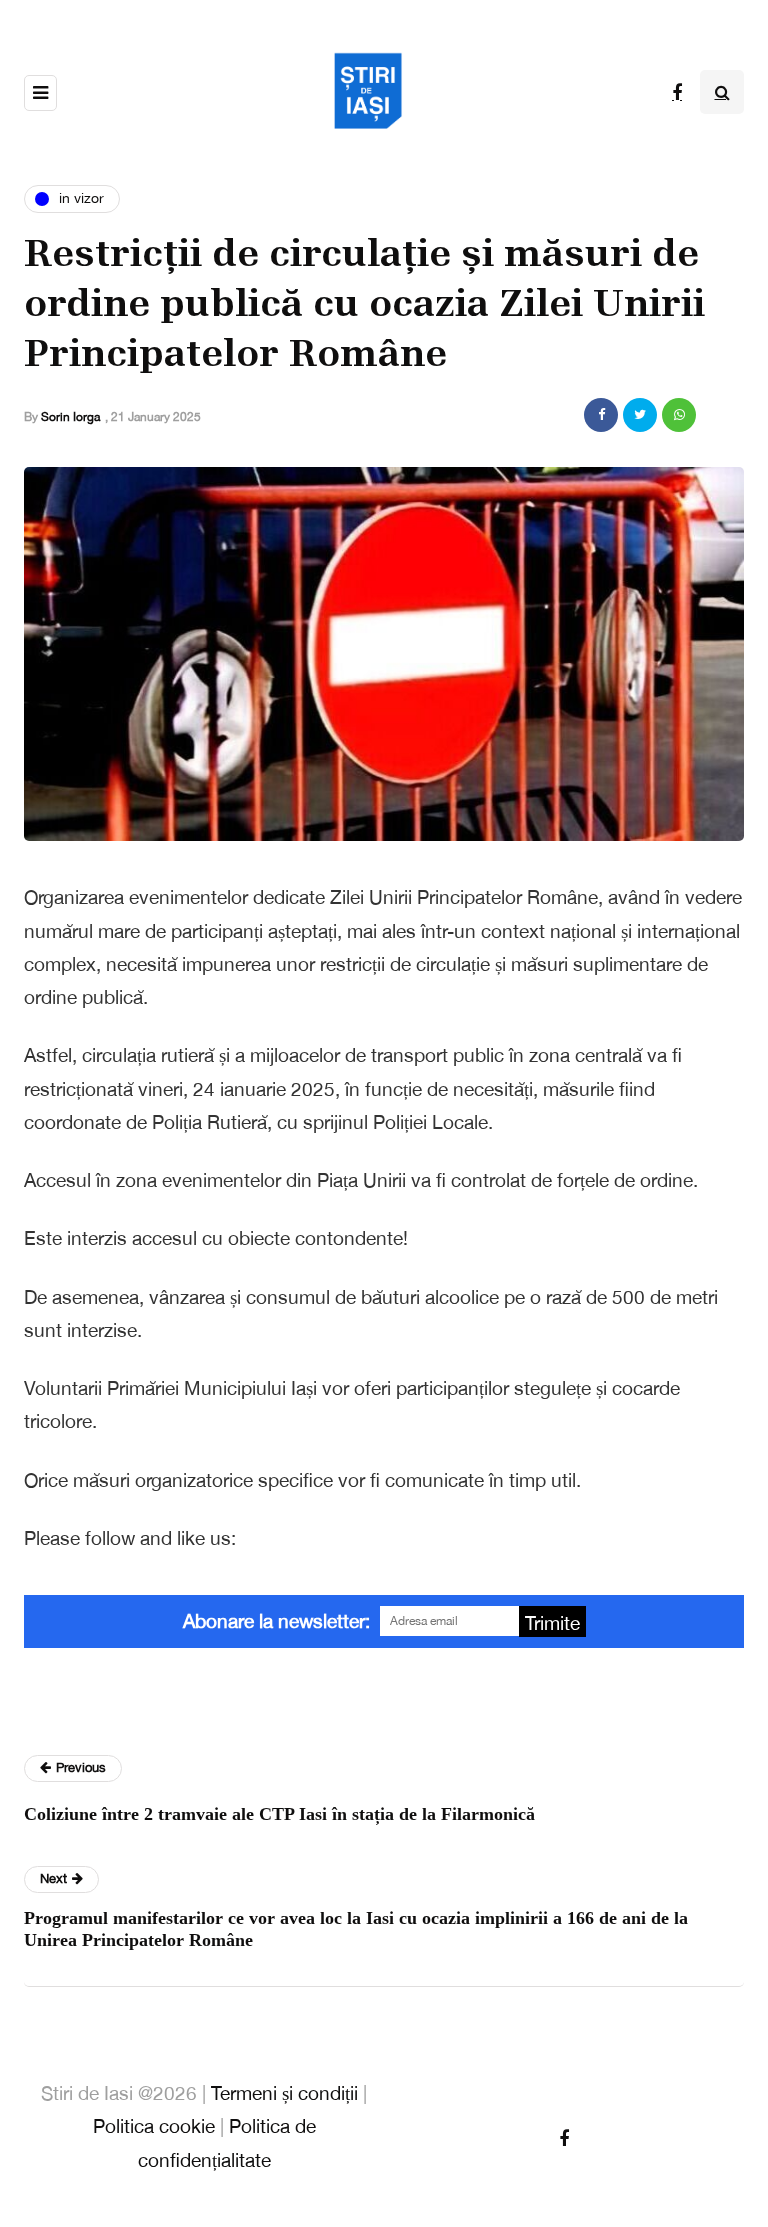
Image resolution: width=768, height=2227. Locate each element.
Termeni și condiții (284, 2093)
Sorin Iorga (70, 417)
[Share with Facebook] (601, 415)
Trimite (552, 1623)
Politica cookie (154, 2126)
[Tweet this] (640, 415)
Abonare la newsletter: (276, 1621)
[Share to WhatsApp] (679, 415)
